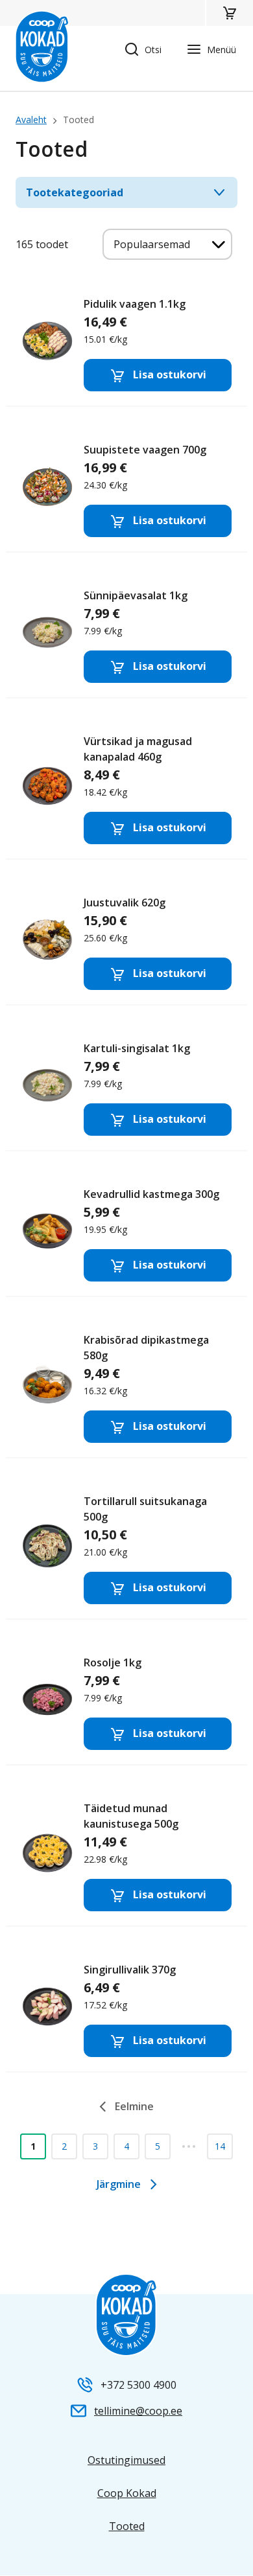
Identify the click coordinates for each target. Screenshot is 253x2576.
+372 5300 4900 (139, 2385)
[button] (229, 13)
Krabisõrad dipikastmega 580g (126, 1387)
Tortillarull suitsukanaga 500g (126, 1548)
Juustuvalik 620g (126, 942)
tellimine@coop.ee (138, 2411)
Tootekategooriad (75, 192)
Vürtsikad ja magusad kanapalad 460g (126, 788)
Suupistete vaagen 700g (126, 489)
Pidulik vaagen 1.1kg (126, 343)
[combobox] (167, 244)
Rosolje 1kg (126, 1702)
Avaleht (31, 120)
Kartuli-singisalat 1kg (126, 1087)
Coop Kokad (127, 2493)
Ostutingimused (126, 2460)
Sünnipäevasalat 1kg (126, 635)
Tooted (127, 2526)
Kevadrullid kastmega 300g (126, 1233)
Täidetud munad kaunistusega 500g (126, 1855)
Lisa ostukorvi (168, 374)
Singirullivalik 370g (126, 2009)
